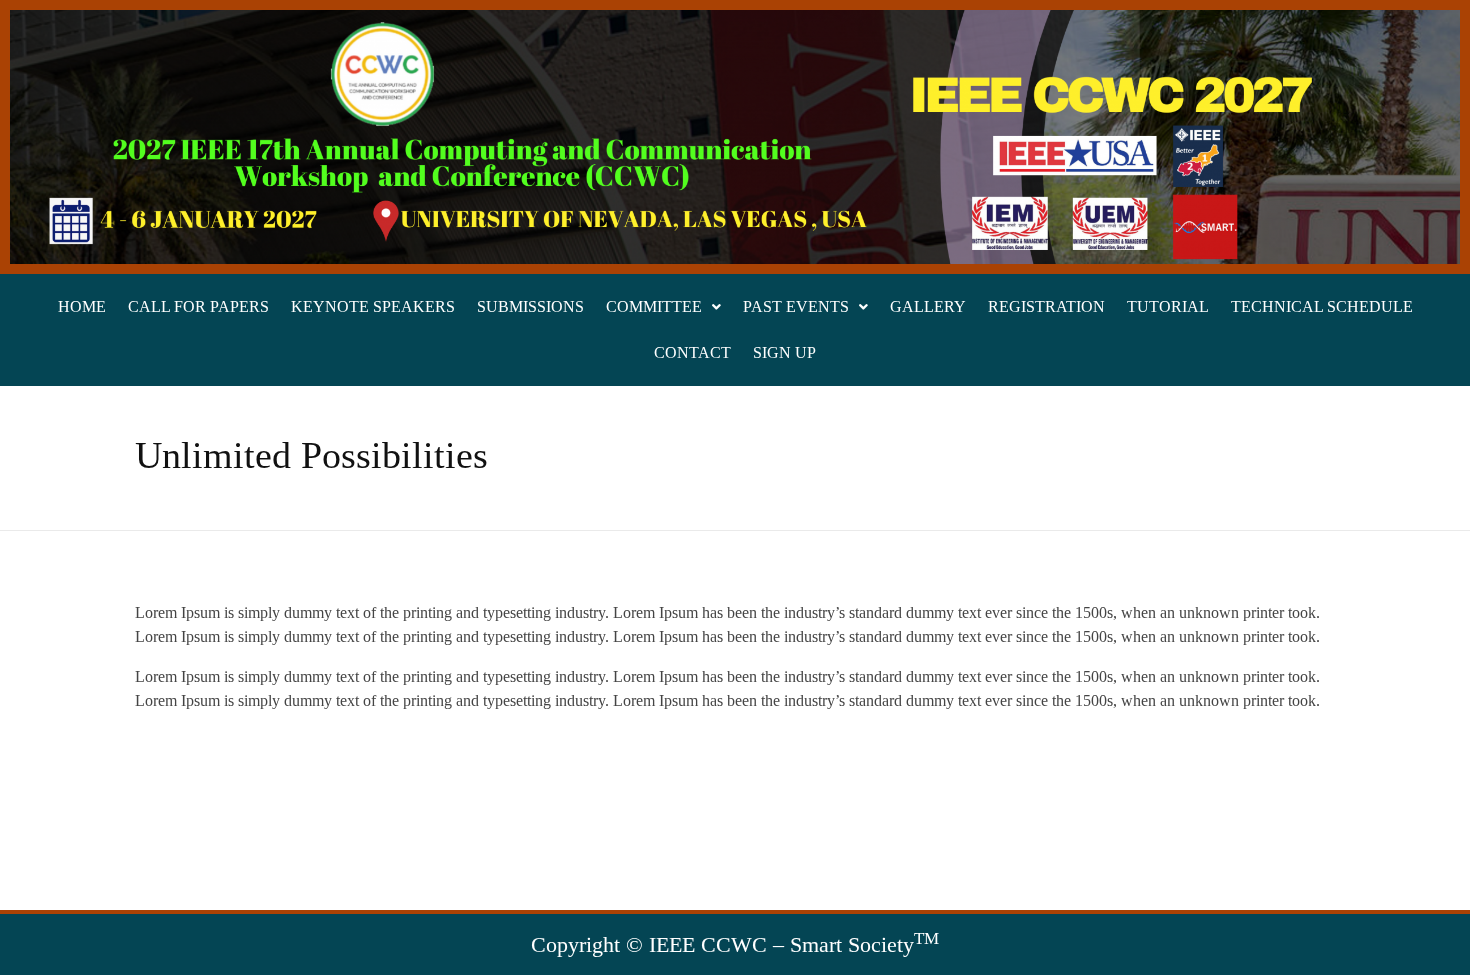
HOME (82, 306)
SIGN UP (784, 352)
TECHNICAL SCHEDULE (1322, 306)
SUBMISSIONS (530, 306)
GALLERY (928, 306)
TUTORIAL (1168, 306)
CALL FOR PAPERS (198, 306)
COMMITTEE (654, 306)
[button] (663, 307)
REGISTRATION (1046, 306)
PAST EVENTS (796, 306)
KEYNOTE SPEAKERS (373, 306)
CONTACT (692, 352)
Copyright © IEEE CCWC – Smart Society (735, 944)
